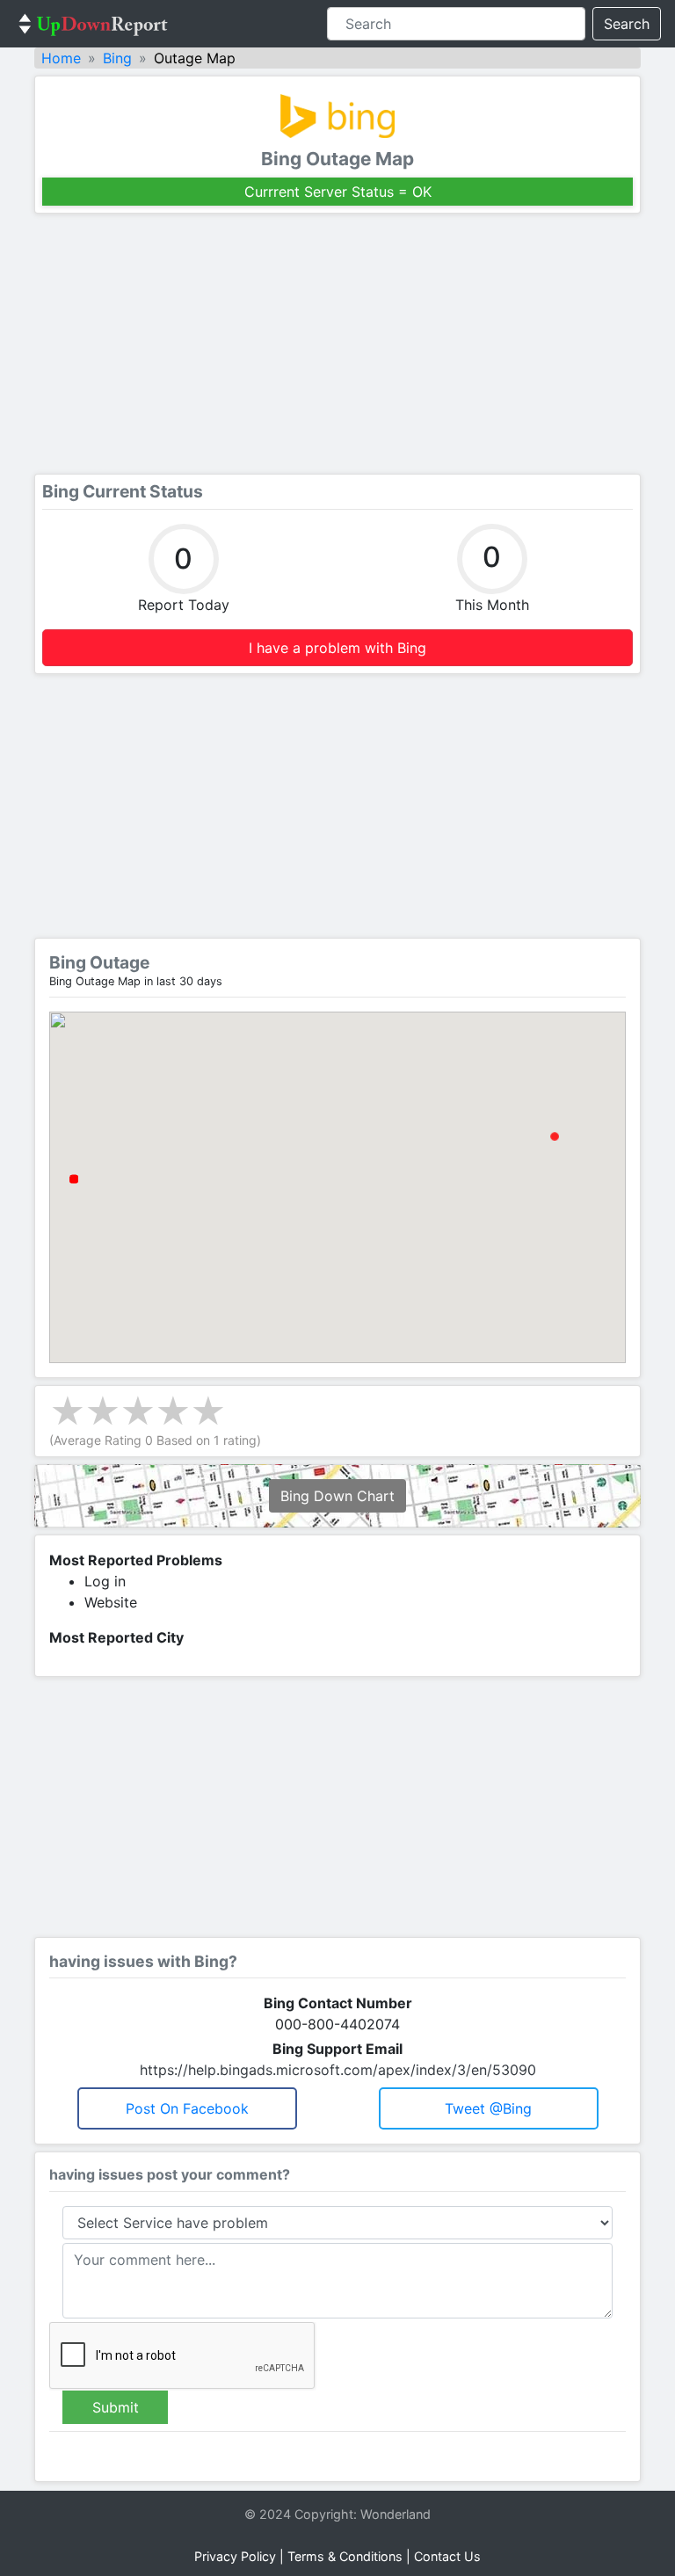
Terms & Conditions (345, 2556)
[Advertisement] (337, 344)
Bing (117, 58)
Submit (116, 2407)
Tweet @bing (488, 2108)
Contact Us (447, 2556)
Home (61, 58)
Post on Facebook (187, 2108)
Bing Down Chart (337, 1496)
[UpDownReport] (93, 24)
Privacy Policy (235, 2556)
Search (627, 24)
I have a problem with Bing (337, 648)
